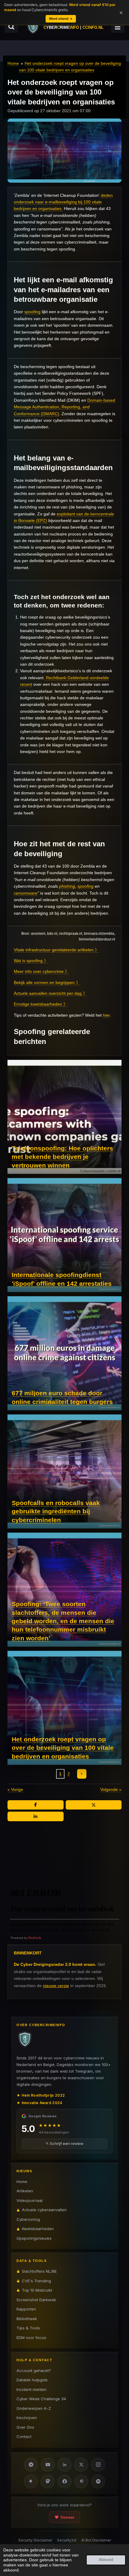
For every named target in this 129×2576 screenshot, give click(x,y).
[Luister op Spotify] (98, 2482)
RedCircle (35, 1938)
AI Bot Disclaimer (96, 2540)
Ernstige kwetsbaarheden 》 (41, 1004)
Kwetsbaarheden (38, 2229)
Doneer (67, 2517)
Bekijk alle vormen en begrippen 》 (47, 982)
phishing (67, 886)
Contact (24, 2437)
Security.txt (67, 2540)
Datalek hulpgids (32, 2380)
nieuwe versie (56, 1986)
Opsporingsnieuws (34, 2238)
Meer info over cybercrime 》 (41, 971)
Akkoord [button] (106, 2560)
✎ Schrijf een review (64, 2143)
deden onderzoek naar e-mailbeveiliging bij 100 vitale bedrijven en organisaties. (63, 202)
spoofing (32, 312)
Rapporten (26, 2309)
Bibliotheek (27, 2319)
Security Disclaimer (35, 2540)
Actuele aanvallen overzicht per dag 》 (50, 993)
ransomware (26, 893)
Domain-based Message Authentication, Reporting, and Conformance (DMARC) (64, 407)
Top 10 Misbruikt (37, 2290)
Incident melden (31, 2389)
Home (13, 63)
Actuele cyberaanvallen (44, 2210)
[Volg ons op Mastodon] (48, 2482)
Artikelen (25, 2191)
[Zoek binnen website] (11, 27)
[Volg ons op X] (81, 2465)
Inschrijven (27, 2418)
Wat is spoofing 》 (31, 961)
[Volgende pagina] (82, 1774)
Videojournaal (30, 2200)
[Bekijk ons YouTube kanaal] (48, 2465)
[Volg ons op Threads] (81, 2482)
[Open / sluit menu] (118, 27)
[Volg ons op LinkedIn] (64, 2465)
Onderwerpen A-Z (34, 2408)
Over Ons (25, 2427)
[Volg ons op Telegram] (31, 2465)
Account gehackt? (34, 2371)
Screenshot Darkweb (36, 2300)
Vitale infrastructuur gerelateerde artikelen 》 (56, 950)
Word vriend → (61, 19)
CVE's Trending (36, 2281)
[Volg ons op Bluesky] (31, 2482)
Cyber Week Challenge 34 (41, 2399)
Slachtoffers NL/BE (39, 2271)
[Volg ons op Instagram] (98, 2465)
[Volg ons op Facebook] (64, 2482)
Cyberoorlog (28, 2219)
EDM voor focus (31, 2338)
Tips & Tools (28, 2328)
